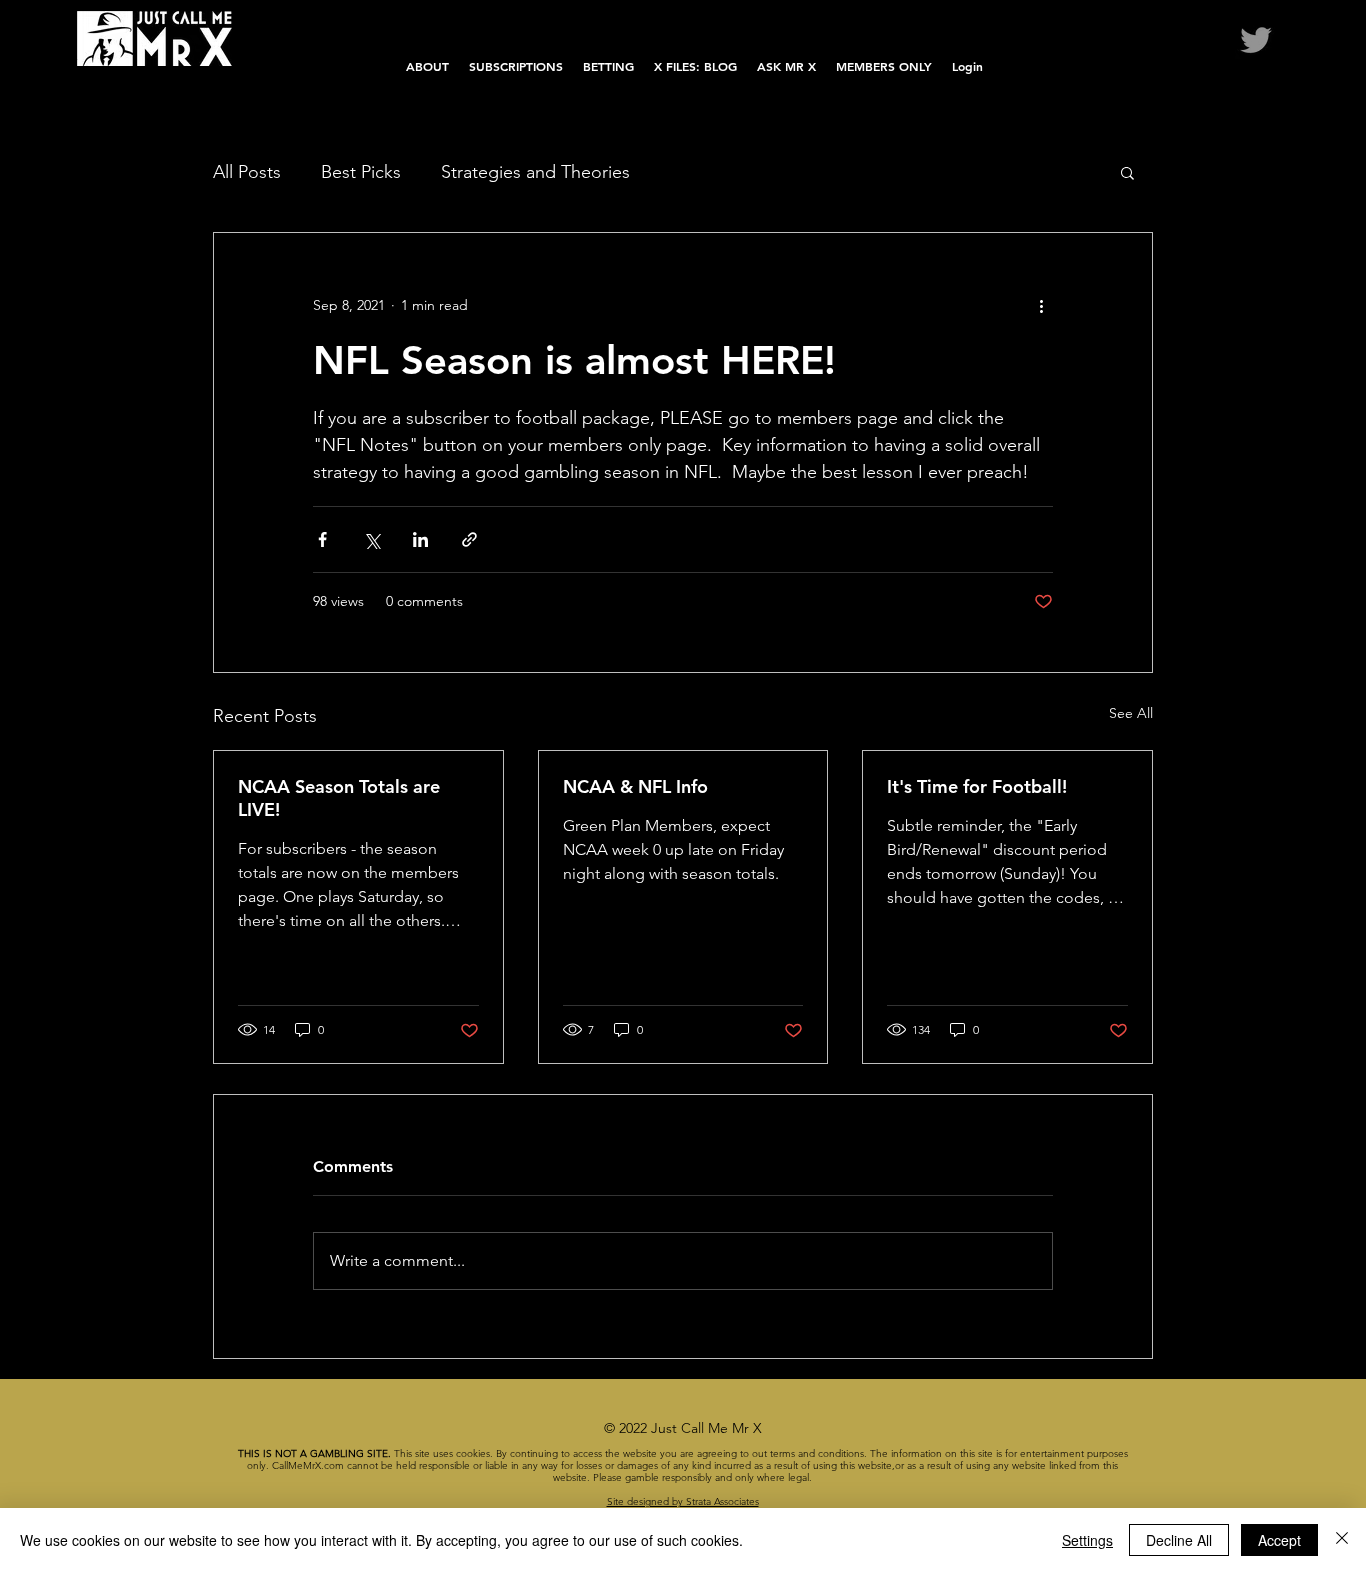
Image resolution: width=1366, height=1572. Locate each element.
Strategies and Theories (535, 172)
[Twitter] (1256, 40)
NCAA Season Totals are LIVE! (339, 798)
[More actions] (1041, 305)
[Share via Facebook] (322, 539)
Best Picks (361, 172)
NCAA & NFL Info (635, 786)
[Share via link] (469, 539)
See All (1131, 713)
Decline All (1179, 1540)
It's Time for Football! (977, 786)
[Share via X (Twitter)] (371, 539)
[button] (1127, 172)
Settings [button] (1087, 1540)
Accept (1279, 1540)
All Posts (247, 172)
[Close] (1342, 1540)
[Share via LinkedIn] (420, 539)
